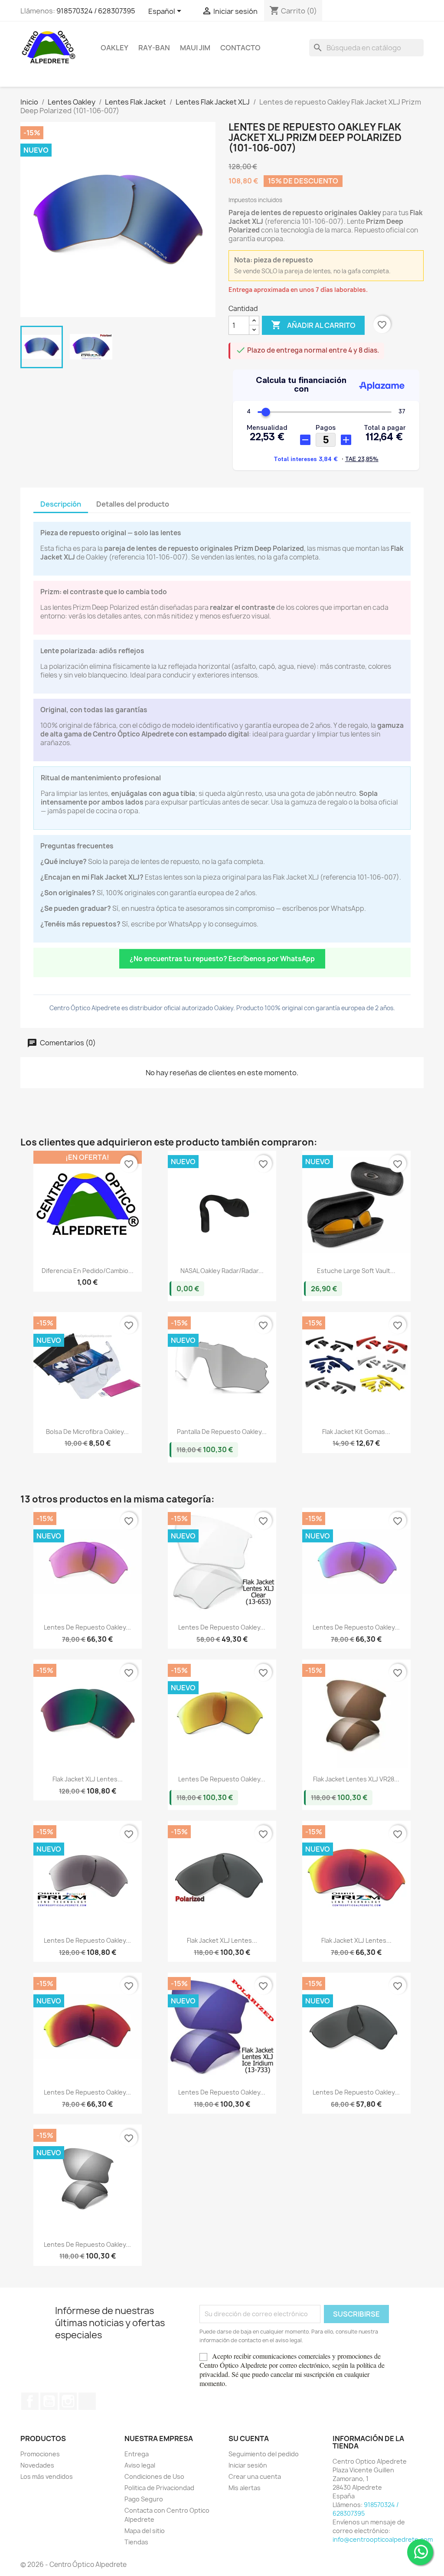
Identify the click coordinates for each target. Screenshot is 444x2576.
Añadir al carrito (313, 325)
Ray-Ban (154, 48)
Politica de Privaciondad (159, 2488)
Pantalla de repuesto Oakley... (222, 1432)
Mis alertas (245, 2488)
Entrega (137, 2454)
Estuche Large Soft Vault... (356, 1271)
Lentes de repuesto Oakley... (87, 1627)
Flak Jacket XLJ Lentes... (88, 1779)
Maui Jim (195, 48)
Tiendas (136, 2542)
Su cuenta (249, 2439)
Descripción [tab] (61, 504)
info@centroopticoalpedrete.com (383, 2539)
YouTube (49, 2401)
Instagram (68, 2401)
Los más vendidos (47, 2476)
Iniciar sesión (248, 2465)
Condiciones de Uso (154, 2476)
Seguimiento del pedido (264, 2454)
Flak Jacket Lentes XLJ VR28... (356, 1779)
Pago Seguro (144, 2499)
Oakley (114, 48)
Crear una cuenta (255, 2476)
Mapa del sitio (145, 2531)
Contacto (240, 48)
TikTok (87, 2401)
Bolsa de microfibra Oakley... (87, 1432)
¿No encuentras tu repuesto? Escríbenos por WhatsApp (222, 959)
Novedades (37, 2465)
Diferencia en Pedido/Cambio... (88, 1271)
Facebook (30, 2401)
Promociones (40, 2454)
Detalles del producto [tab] (133, 504)
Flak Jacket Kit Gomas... (356, 1432)
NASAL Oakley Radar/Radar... (222, 1271)
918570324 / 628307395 (96, 11)
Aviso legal (140, 2465)
